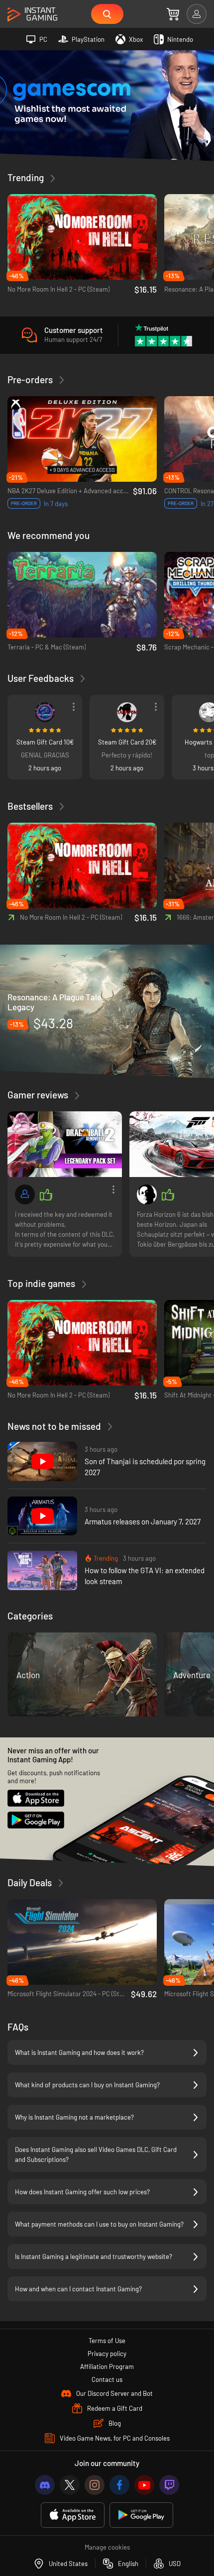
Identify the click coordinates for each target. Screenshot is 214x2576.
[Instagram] (95, 2485)
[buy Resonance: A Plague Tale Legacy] (107, 1011)
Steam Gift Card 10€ (45, 742)
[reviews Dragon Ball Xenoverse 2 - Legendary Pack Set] (65, 1144)
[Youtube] (144, 2485)
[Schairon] (147, 1194)
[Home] (32, 15)
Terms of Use (107, 2341)
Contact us (107, 2379)
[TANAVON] (127, 712)
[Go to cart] (173, 14)
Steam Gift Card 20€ (127, 742)
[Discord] (45, 2485)
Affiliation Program (107, 2366)
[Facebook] (119, 2485)
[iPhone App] (73, 2515)
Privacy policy (107, 2354)
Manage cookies (107, 2547)
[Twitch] (169, 2485)
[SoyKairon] (45, 712)
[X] (70, 2485)
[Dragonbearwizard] (25, 1194)
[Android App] (141, 2515)
